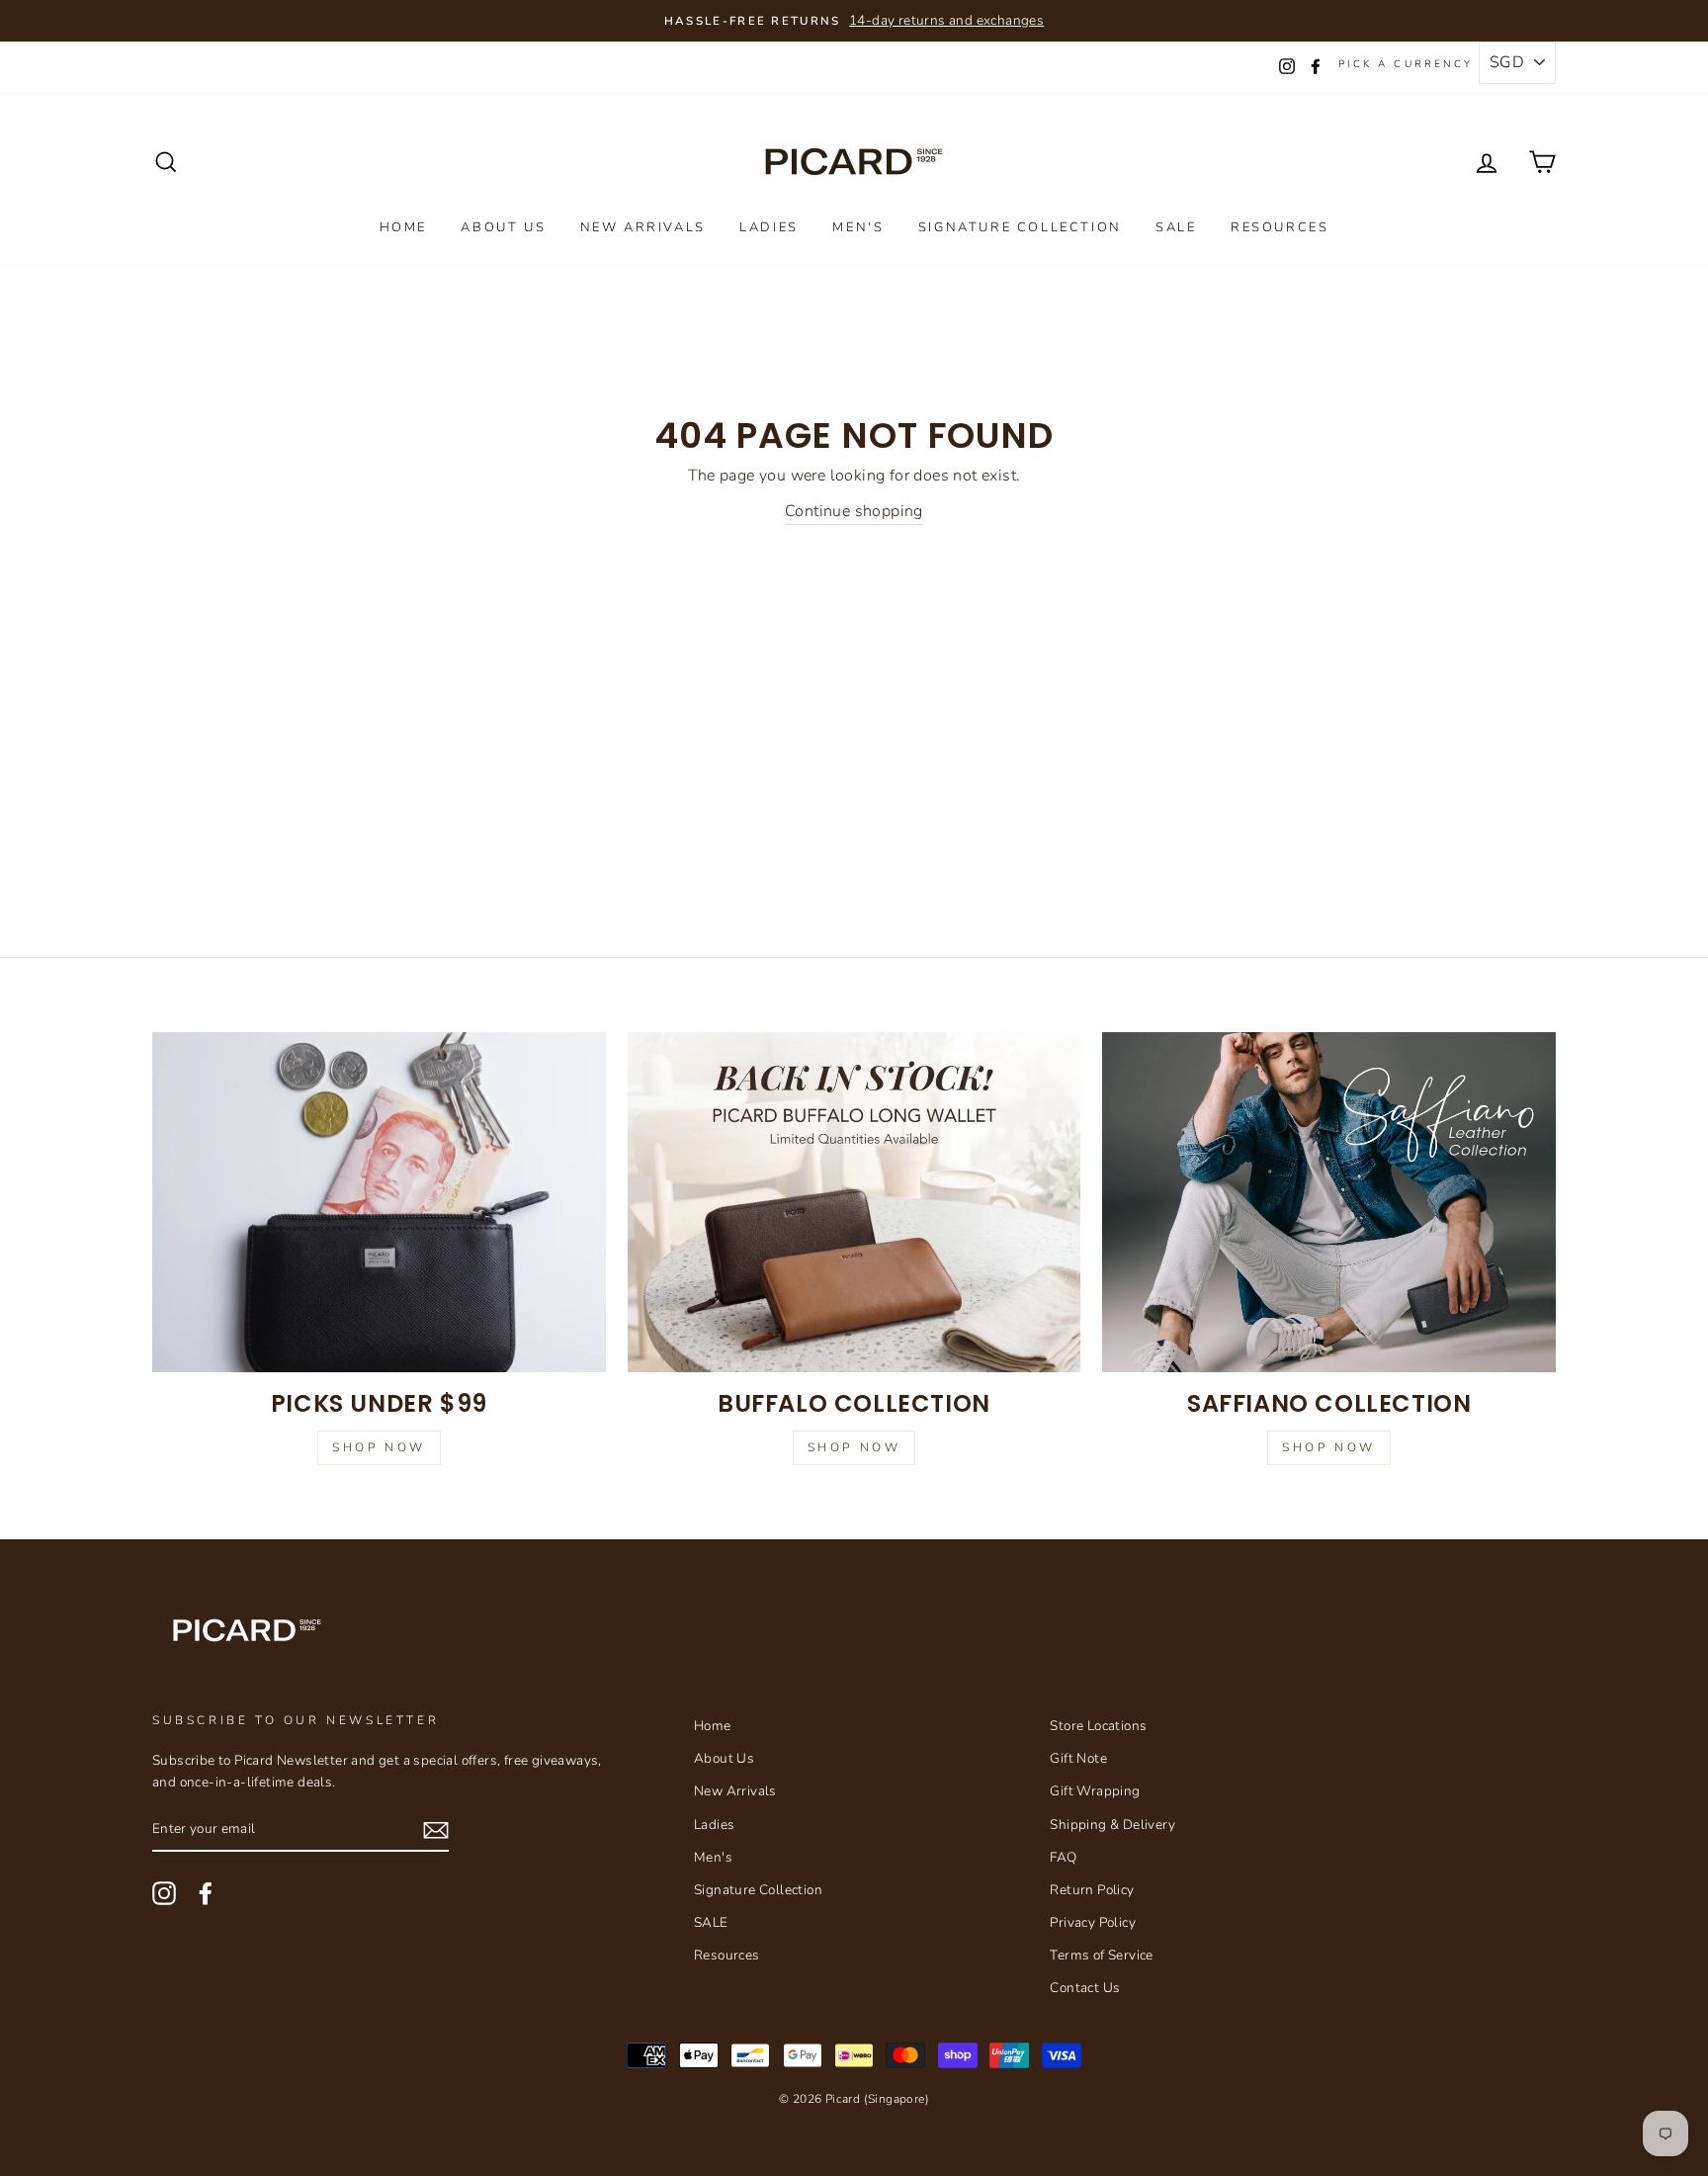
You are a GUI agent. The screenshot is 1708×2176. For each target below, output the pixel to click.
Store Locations (1098, 1726)
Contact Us (1085, 1988)
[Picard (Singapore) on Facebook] (206, 1893)
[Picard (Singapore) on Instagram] (164, 1893)
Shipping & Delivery (1112, 1825)
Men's (858, 227)
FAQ (1063, 1857)
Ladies (769, 227)
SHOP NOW (1329, 1447)
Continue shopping (854, 511)
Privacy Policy (1093, 1922)
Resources (1280, 227)
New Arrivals (643, 227)
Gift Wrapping (1095, 1791)
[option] (854, 21)
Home (403, 227)
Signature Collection (1020, 227)
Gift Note (1078, 1758)
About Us (503, 227)
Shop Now (379, 1447)
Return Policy (1092, 1890)
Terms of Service (1101, 1955)
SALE (1176, 227)
